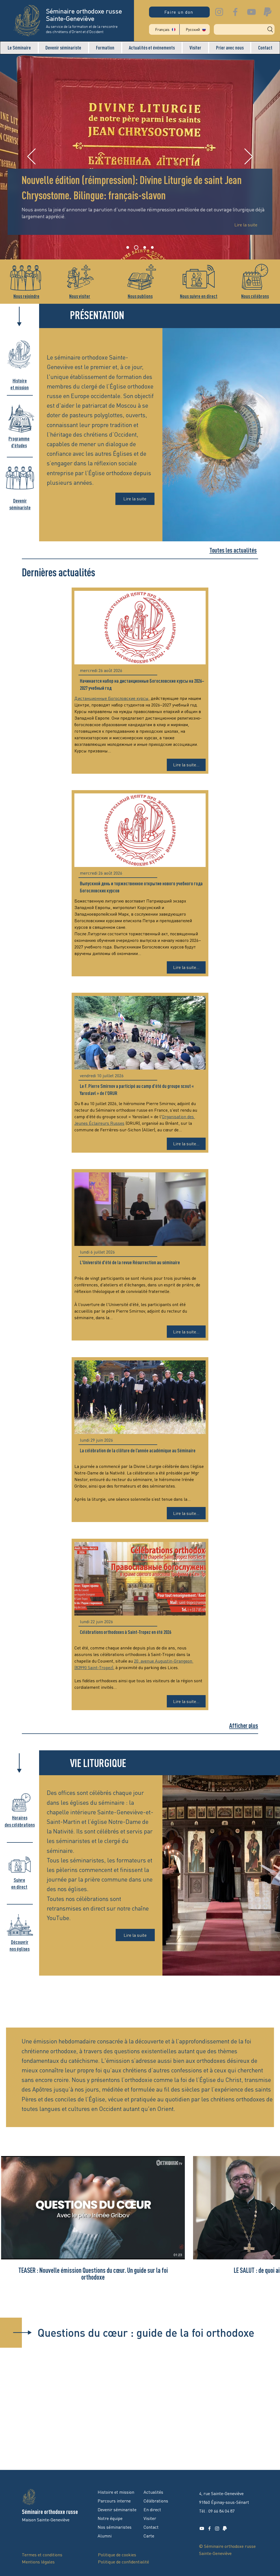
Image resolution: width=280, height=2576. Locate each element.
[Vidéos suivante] (272, 2207)
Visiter (150, 2518)
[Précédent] (31, 157)
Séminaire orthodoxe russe (50, 2512)
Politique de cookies (117, 2555)
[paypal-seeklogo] (268, 12)
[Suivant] (249, 157)
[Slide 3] (144, 247)
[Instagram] (219, 12)
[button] (19, 48)
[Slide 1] (128, 247)
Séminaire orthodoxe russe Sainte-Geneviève (84, 15)
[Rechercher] (244, 29)
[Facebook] (235, 12)
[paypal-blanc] (225, 2528)
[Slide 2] (135, 247)
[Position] (152, 247)
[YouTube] (251, 12)
